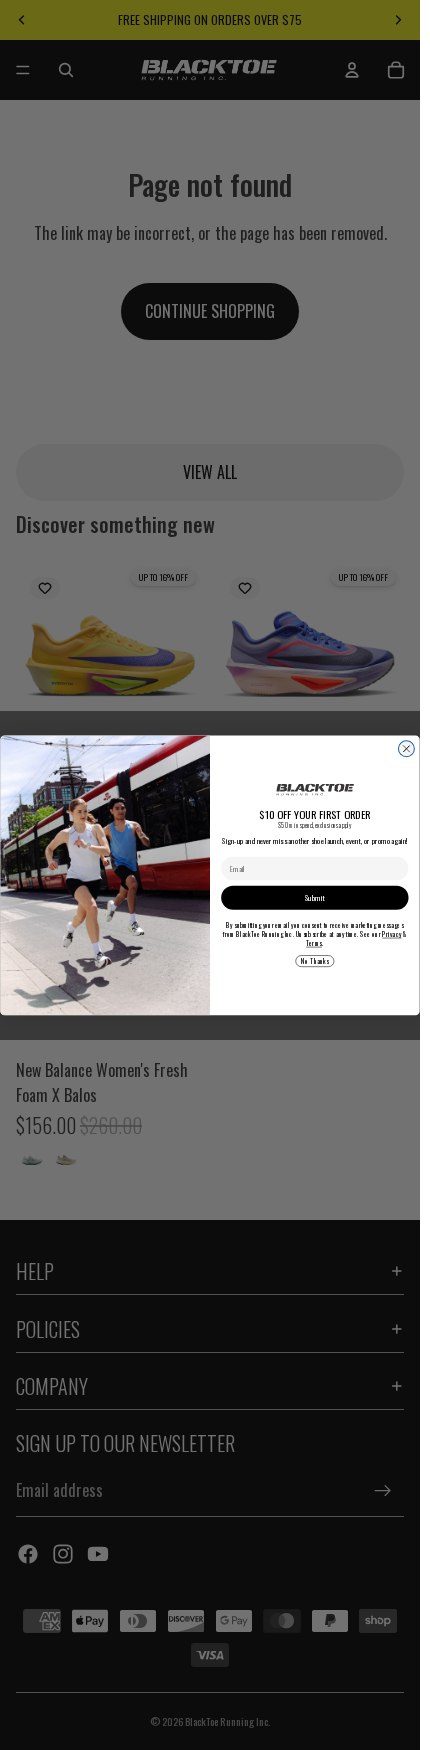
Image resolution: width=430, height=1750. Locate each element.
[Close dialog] (406, 749)
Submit (315, 897)
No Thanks (314, 960)
